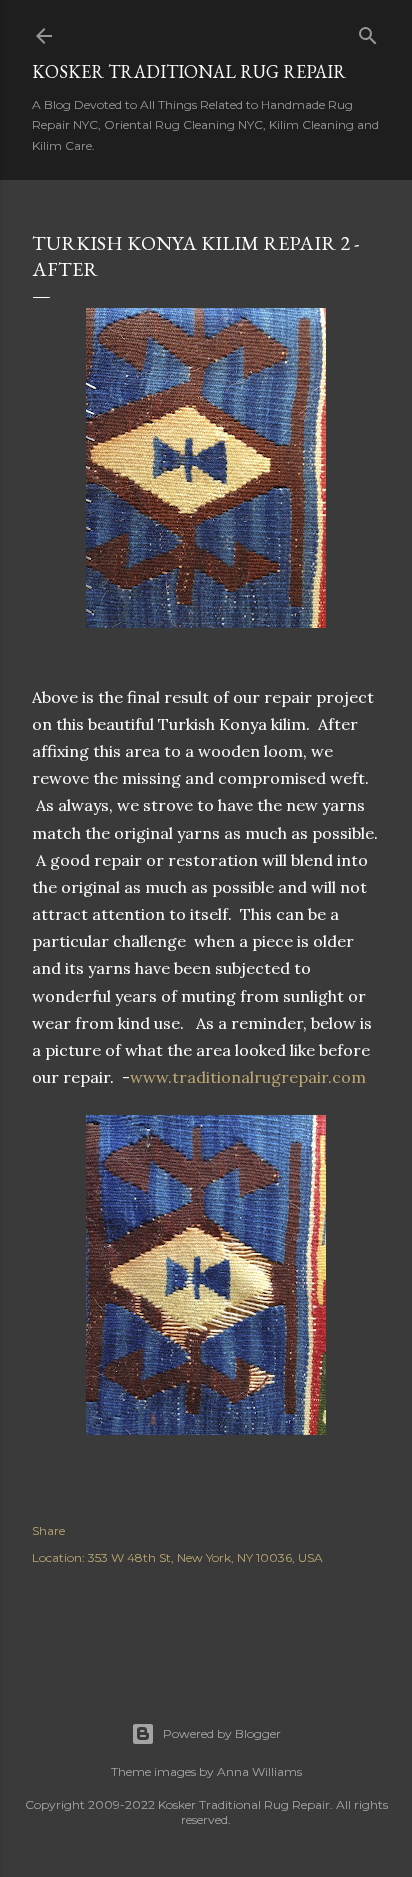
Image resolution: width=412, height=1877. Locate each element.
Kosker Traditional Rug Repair (189, 71)
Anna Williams (259, 1771)
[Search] (368, 31)
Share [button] (48, 1530)
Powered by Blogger (222, 1733)
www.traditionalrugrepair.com (252, 1077)
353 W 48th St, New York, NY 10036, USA (205, 1557)
